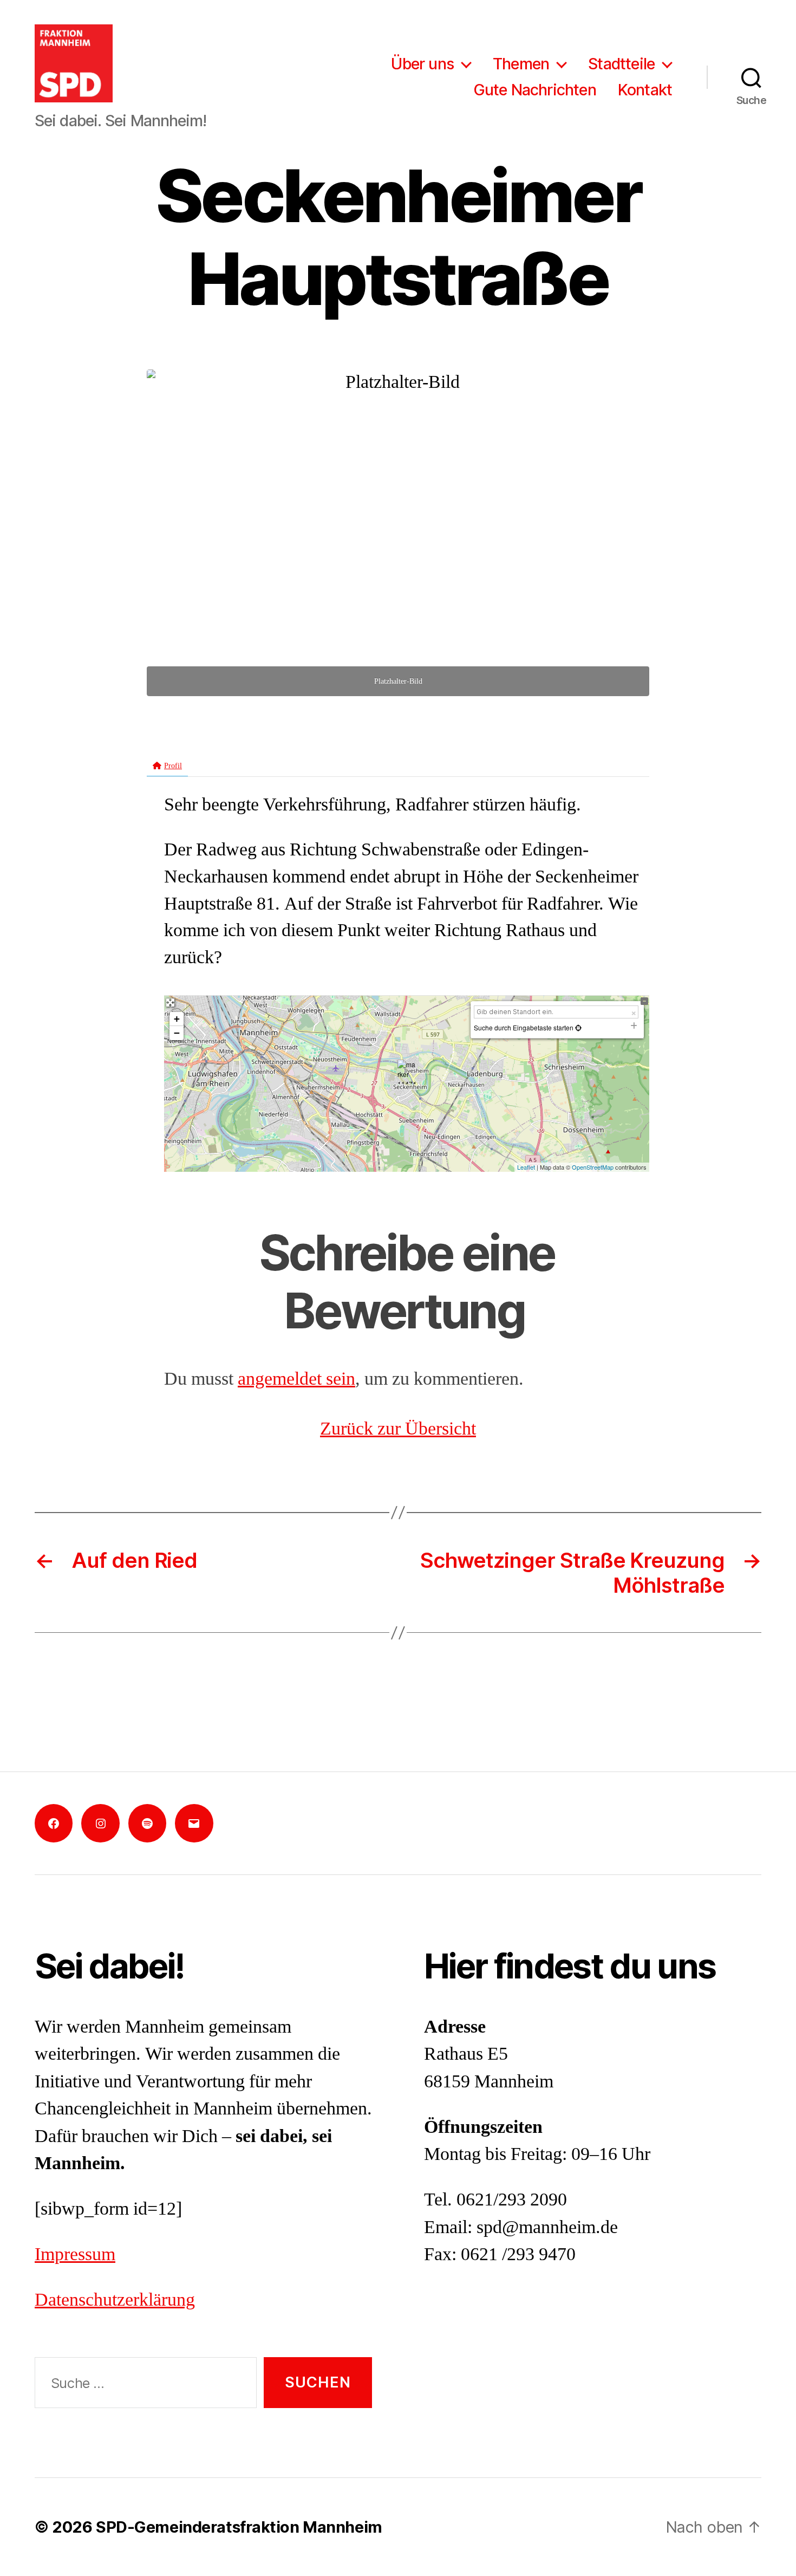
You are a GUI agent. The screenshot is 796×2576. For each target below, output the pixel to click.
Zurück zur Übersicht (398, 1429)
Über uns (422, 64)
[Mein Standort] (578, 1027)
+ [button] (177, 1019)
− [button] (177, 1033)
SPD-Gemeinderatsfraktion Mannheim (239, 2527)
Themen (521, 64)
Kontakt (645, 90)
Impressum (75, 2255)
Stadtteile (621, 64)
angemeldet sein (296, 1379)
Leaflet (526, 1167)
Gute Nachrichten (535, 90)
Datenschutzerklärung (115, 2300)
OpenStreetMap (593, 1167)
